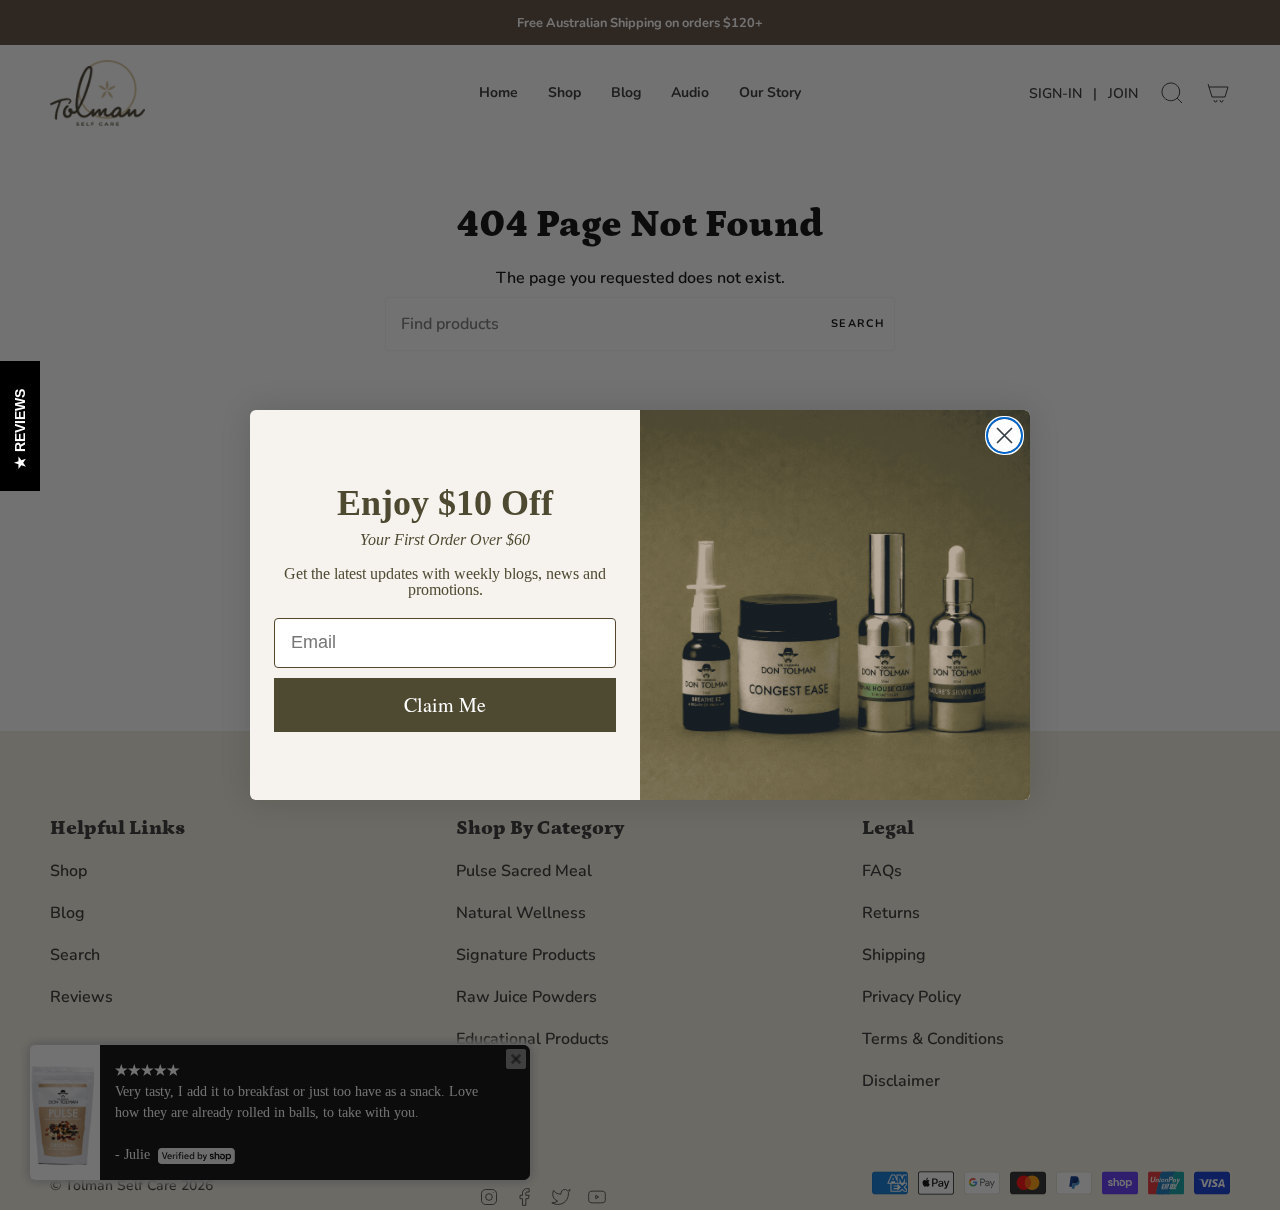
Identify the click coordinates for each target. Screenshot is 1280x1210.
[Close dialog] (1004, 435)
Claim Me (445, 704)
